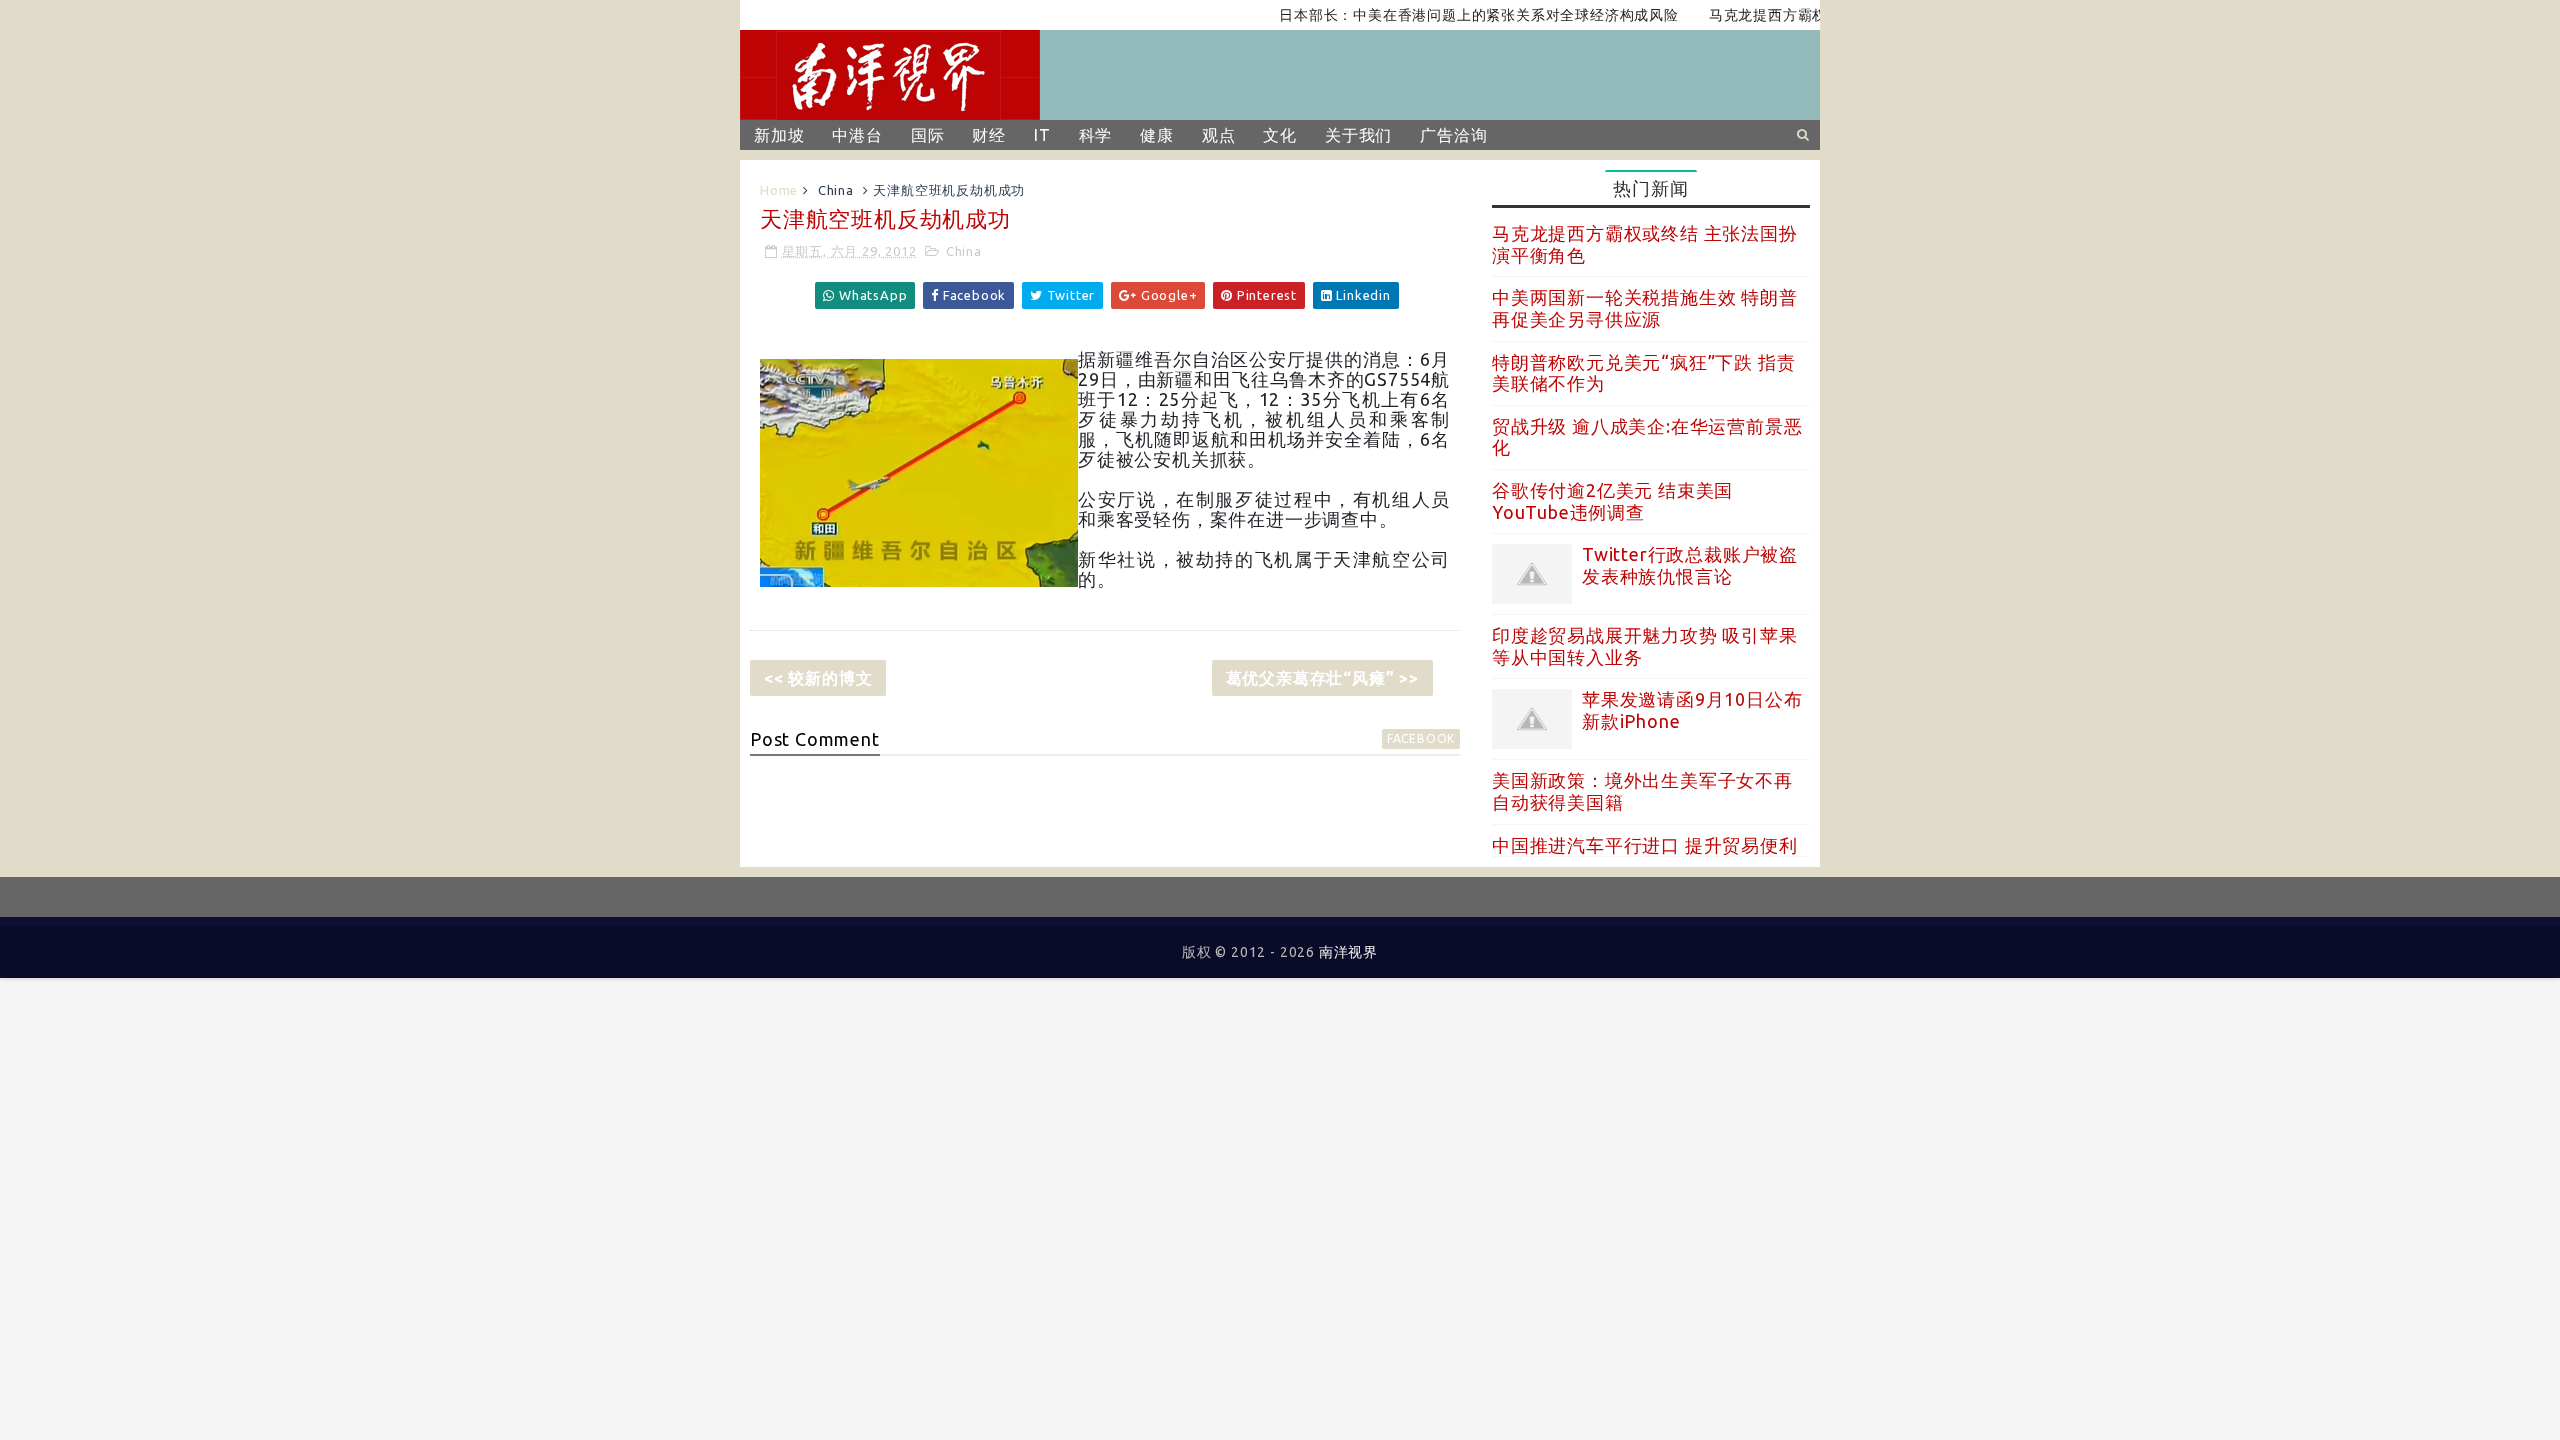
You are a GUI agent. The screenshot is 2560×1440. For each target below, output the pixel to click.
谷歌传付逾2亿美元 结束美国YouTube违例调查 (1612, 501)
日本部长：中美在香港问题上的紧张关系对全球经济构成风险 (1451, 15)
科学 (1096, 135)
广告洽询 (1453, 135)
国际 (928, 135)
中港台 (857, 135)
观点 (1219, 135)
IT (1042, 135)
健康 (1157, 135)
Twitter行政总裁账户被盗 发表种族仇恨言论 (1690, 565)
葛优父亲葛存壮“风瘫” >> (1322, 678)
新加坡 (779, 135)
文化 (1280, 135)
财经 (989, 135)
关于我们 (1358, 135)
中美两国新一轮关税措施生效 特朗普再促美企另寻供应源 (1645, 308)
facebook (1421, 738)
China (836, 190)
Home (779, 190)
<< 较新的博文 (818, 678)
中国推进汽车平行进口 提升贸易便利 (1645, 845)
